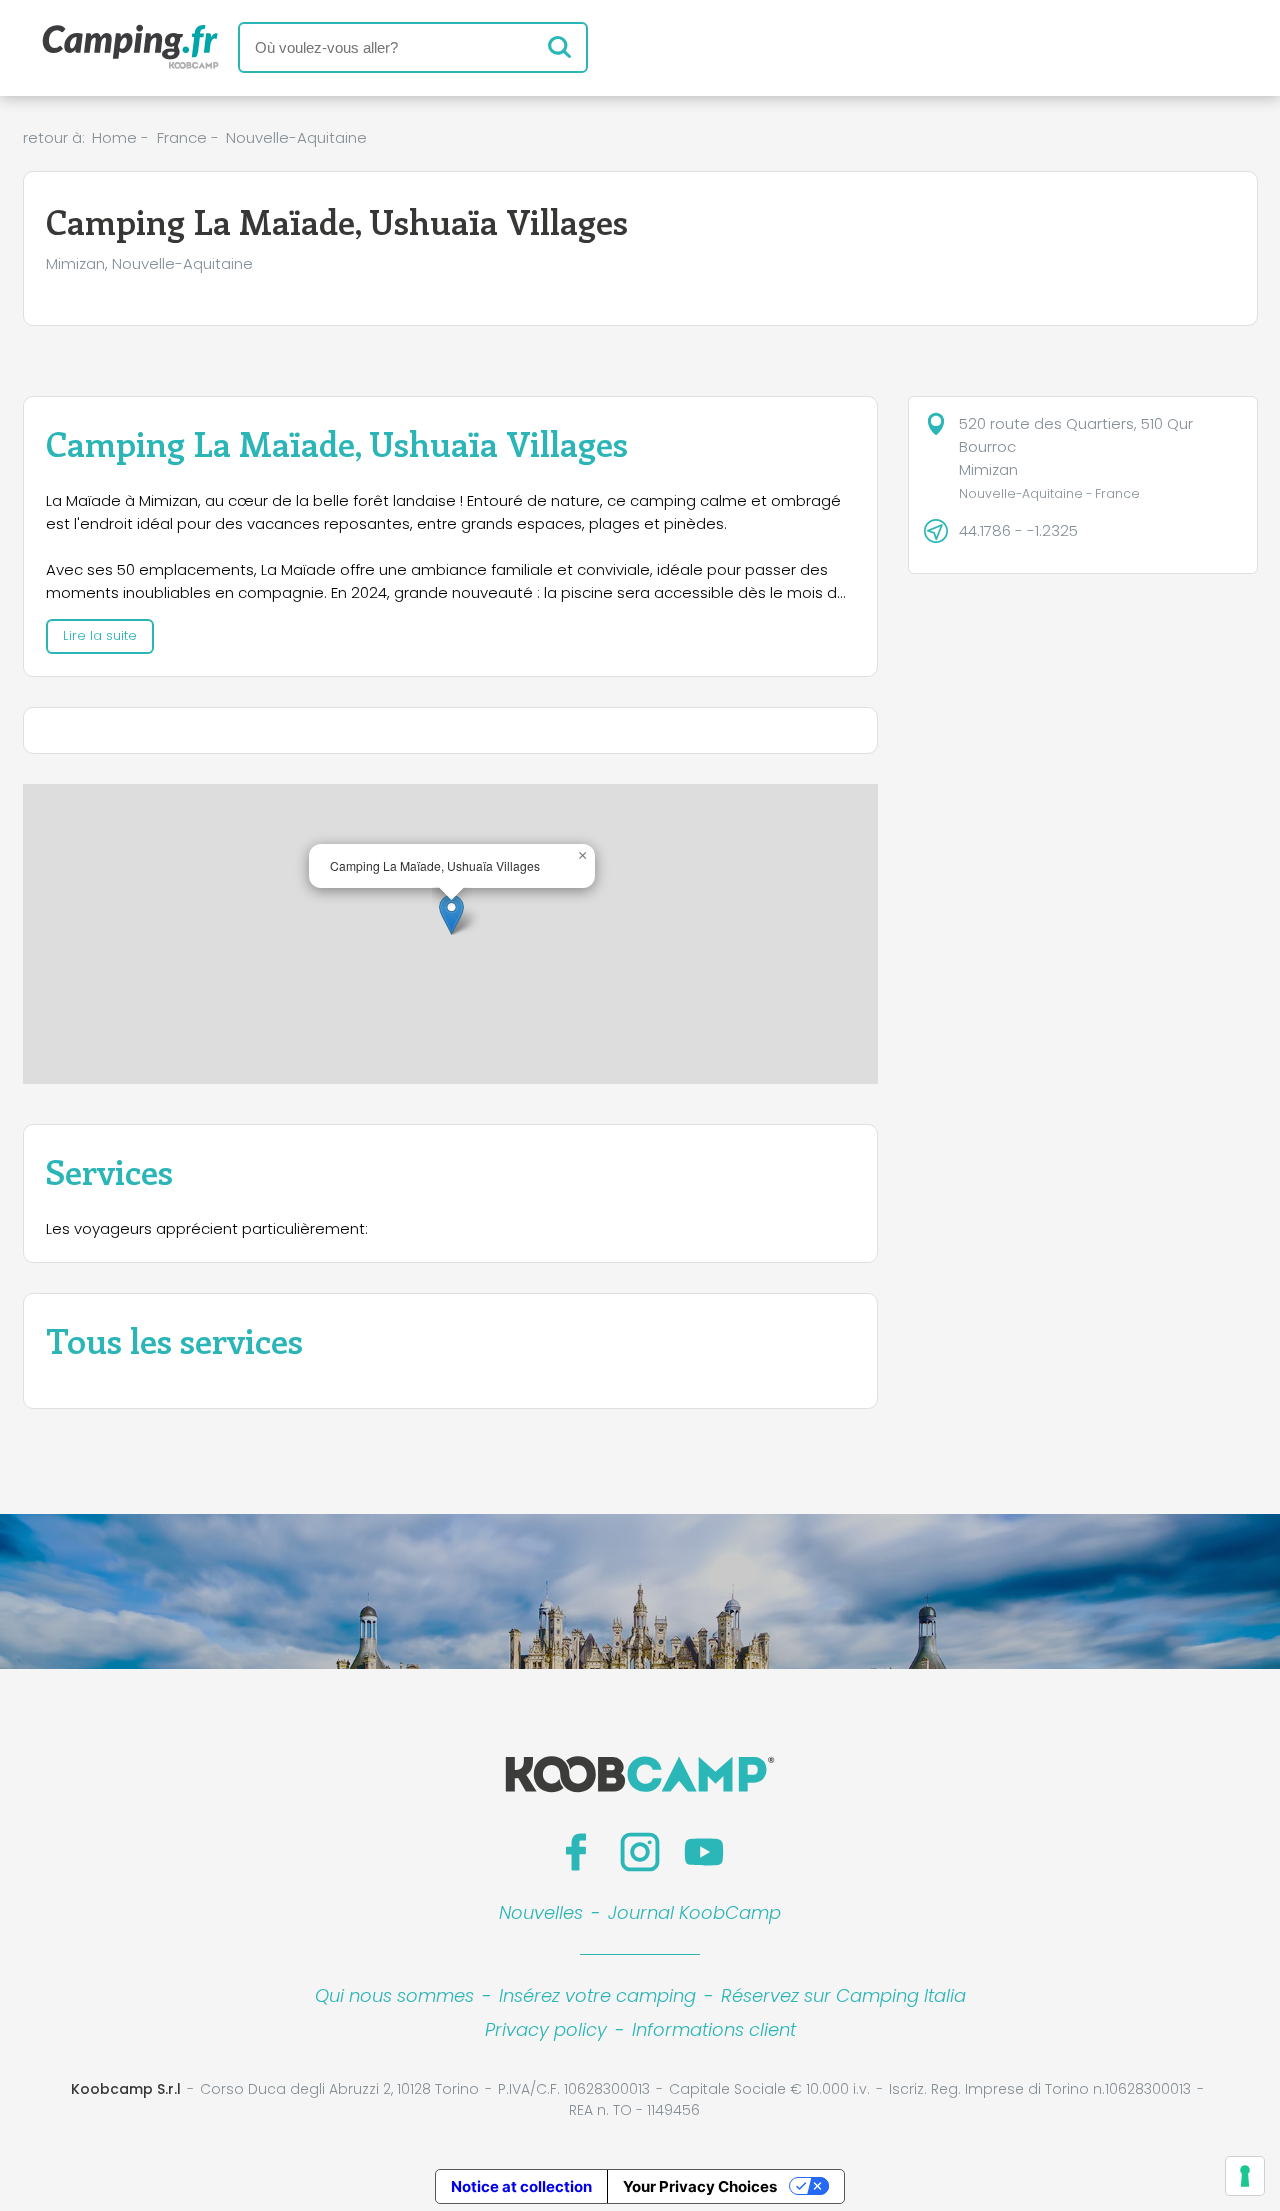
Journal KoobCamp (694, 1912)
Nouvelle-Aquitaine (296, 137)
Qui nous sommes (394, 1995)
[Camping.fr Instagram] (640, 1852)
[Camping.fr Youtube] (704, 1852)
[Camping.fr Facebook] (576, 1852)
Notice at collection (521, 2186)
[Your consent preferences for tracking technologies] (1245, 2176)
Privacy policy (546, 2029)
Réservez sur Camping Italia (843, 1995)
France (182, 137)
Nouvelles (541, 1912)
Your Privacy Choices (700, 2186)
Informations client (714, 2029)
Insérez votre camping (597, 1995)
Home (114, 137)
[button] (451, 914)
